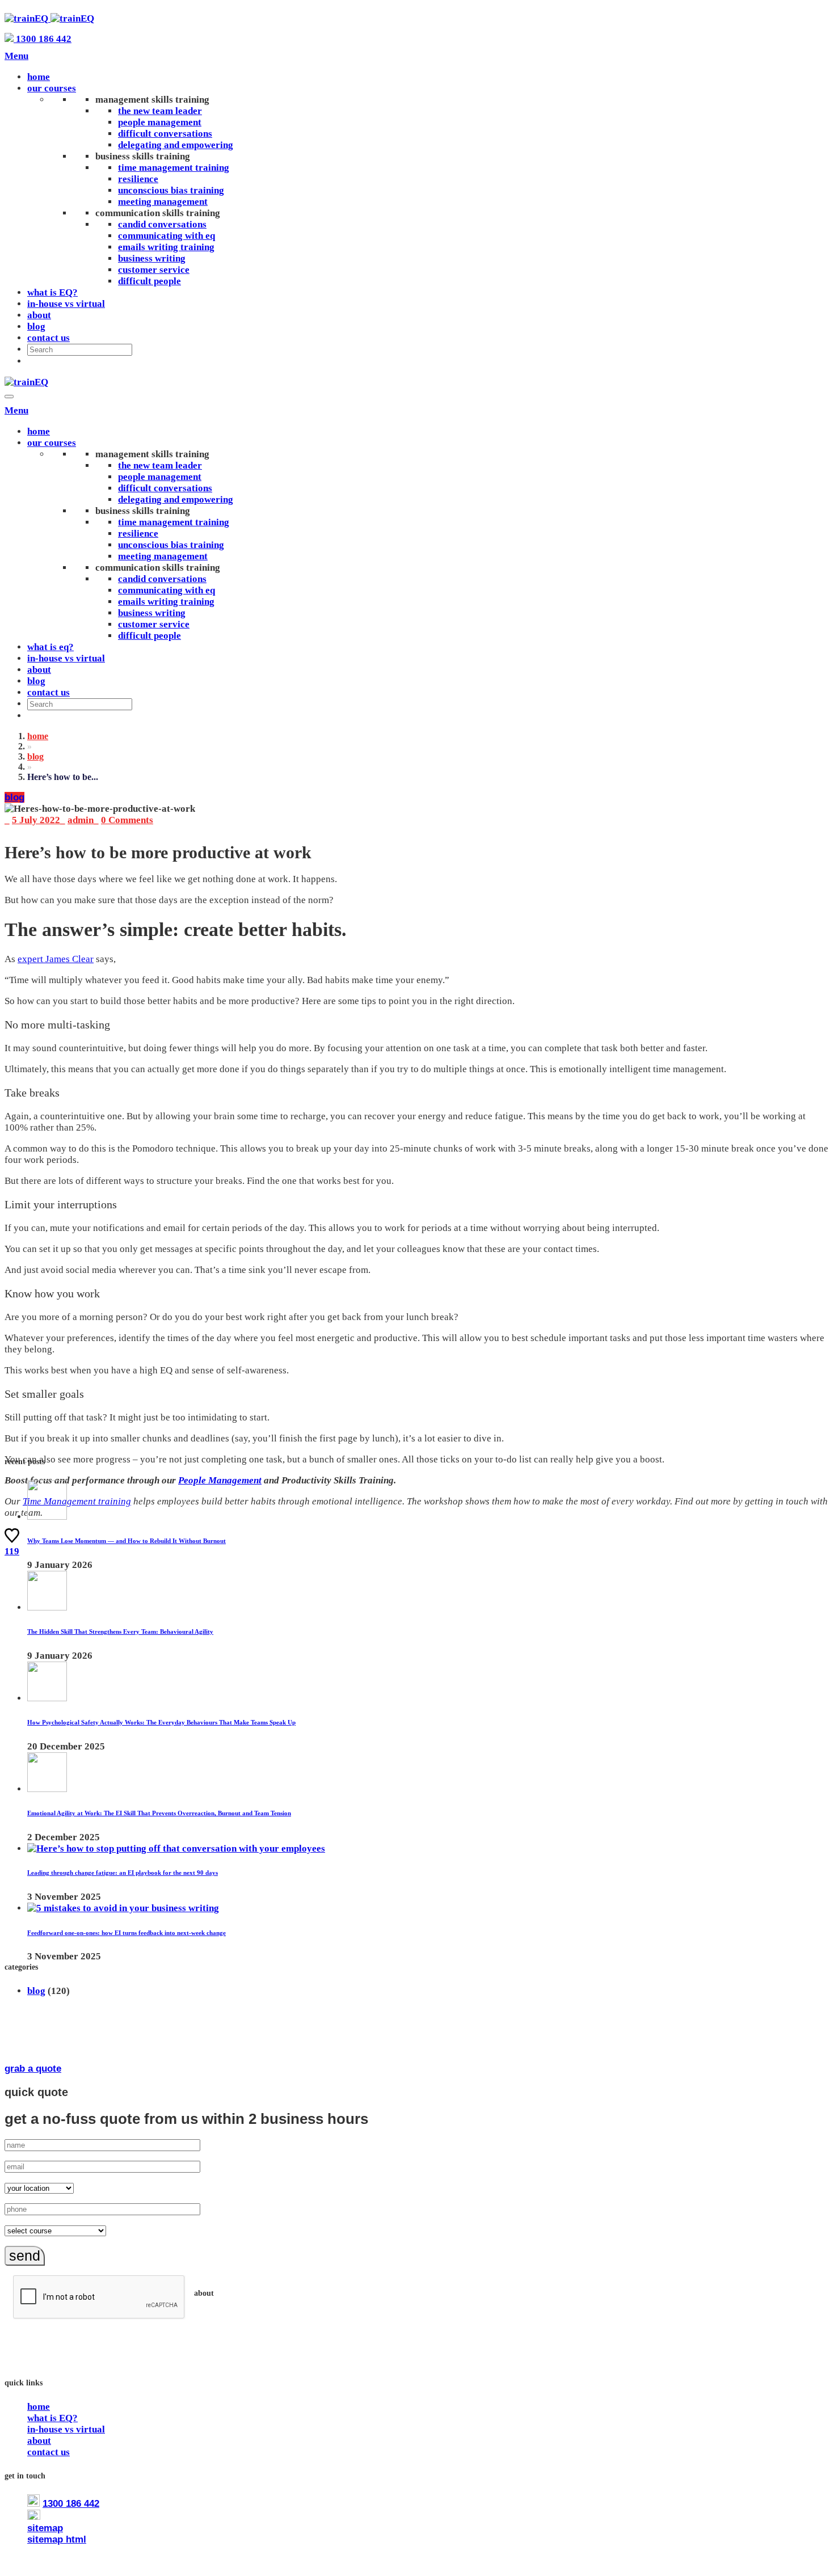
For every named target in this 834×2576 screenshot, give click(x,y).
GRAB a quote (33, 2069)
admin (81, 820)
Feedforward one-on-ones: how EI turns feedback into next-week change (127, 1933)
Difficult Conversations (165, 134)
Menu (16, 56)
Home (38, 736)
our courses (52, 88)
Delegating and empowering (176, 145)
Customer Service (154, 270)
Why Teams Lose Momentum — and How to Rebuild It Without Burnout (127, 1541)
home (39, 77)
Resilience (138, 179)
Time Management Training (174, 168)
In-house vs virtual (66, 304)
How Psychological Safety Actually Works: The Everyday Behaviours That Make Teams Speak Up (161, 1722)
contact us (49, 338)
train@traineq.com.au (92, 2517)
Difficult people (149, 281)
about (39, 315)
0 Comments (127, 820)
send (25, 2255)
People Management (160, 122)
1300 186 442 (43, 39)
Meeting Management (163, 202)
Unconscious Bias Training (171, 190)
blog (36, 326)
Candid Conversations (162, 224)
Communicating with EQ (167, 236)
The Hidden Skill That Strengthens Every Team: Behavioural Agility (120, 1631)
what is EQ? (52, 292)
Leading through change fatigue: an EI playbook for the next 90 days (123, 1873)
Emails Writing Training (166, 247)
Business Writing (152, 258)
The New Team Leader (160, 111)
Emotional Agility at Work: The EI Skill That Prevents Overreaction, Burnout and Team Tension (159, 1813)
